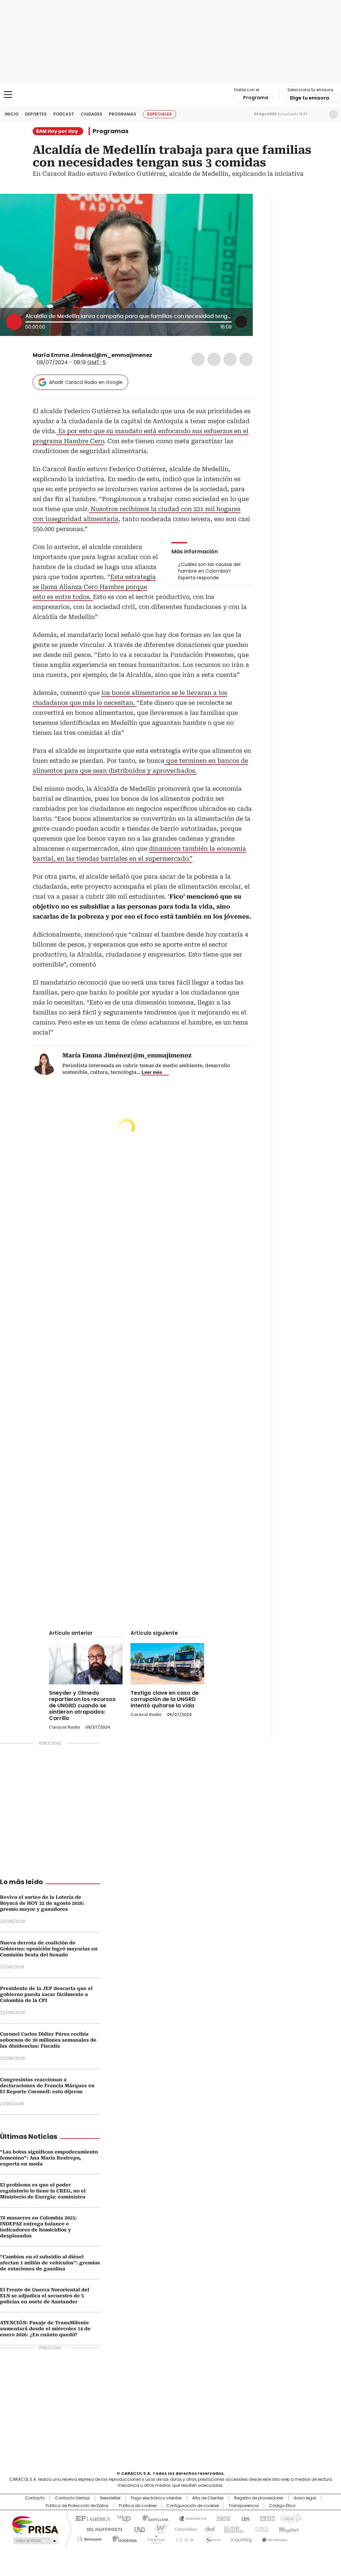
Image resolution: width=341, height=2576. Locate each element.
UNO (137, 2529)
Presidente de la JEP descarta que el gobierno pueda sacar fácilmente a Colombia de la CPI (46, 1994)
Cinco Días (184, 2529)
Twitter (214, 359)
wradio (158, 2529)
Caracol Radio (170, 95)
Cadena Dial (208, 2529)
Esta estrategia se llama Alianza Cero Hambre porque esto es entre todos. (94, 587)
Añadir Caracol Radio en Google (86, 382)
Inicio (11, 114)
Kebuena (288, 2529)
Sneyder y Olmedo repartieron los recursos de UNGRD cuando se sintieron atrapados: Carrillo (82, 1706)
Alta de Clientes (208, 2498)
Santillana (153, 2518)
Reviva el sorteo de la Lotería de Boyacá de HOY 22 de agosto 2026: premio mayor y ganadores (42, 1903)
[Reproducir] (14, 322)
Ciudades (91, 114)
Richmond (89, 2538)
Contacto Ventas (72, 2498)
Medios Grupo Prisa (35, 2541)
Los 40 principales (121, 2518)
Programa (256, 98)
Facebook (198, 359)
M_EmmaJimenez (157, 355)
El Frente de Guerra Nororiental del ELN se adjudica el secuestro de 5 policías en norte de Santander (45, 2296)
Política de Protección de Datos (77, 2506)
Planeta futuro (260, 2529)
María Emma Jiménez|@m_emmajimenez (92, 355)
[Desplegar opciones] (241, 322)
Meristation (274, 2538)
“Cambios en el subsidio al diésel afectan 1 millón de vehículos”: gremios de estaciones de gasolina (50, 2263)
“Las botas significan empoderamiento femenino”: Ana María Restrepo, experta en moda (49, 2158)
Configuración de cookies (193, 2506)
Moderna (123, 2538)
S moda (211, 2538)
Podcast (64, 114)
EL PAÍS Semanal (232, 2529)
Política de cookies (138, 2506)
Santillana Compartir (189, 2518)
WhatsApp (246, 359)
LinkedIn (230, 359)
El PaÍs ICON (183, 2538)
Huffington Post (102, 2529)
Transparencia (244, 2506)
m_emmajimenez (165, 355)
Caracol (291, 2518)
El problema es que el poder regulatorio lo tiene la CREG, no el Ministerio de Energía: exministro (43, 2191)
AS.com (244, 2518)
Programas (123, 114)
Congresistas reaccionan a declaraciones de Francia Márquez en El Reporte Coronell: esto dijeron (47, 2086)
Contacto (35, 2498)
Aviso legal (305, 2498)
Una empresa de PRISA (35, 2525)
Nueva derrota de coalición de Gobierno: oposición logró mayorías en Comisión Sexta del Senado (49, 1949)
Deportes (36, 114)
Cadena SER (221, 2518)
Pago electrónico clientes (156, 2498)
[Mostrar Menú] (8, 95)
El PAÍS (92, 2518)
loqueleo (241, 2538)
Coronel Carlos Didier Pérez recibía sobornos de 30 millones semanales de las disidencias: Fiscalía (48, 2040)
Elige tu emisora (310, 98)
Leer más (152, 1072)
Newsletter (319, 114)
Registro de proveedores (259, 2498)
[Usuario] (333, 114)
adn (266, 2518)
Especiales (160, 114)
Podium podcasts (154, 2538)
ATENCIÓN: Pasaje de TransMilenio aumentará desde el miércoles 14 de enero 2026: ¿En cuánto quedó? (45, 2329)
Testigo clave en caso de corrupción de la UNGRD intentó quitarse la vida (165, 1699)
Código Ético (282, 2506)
